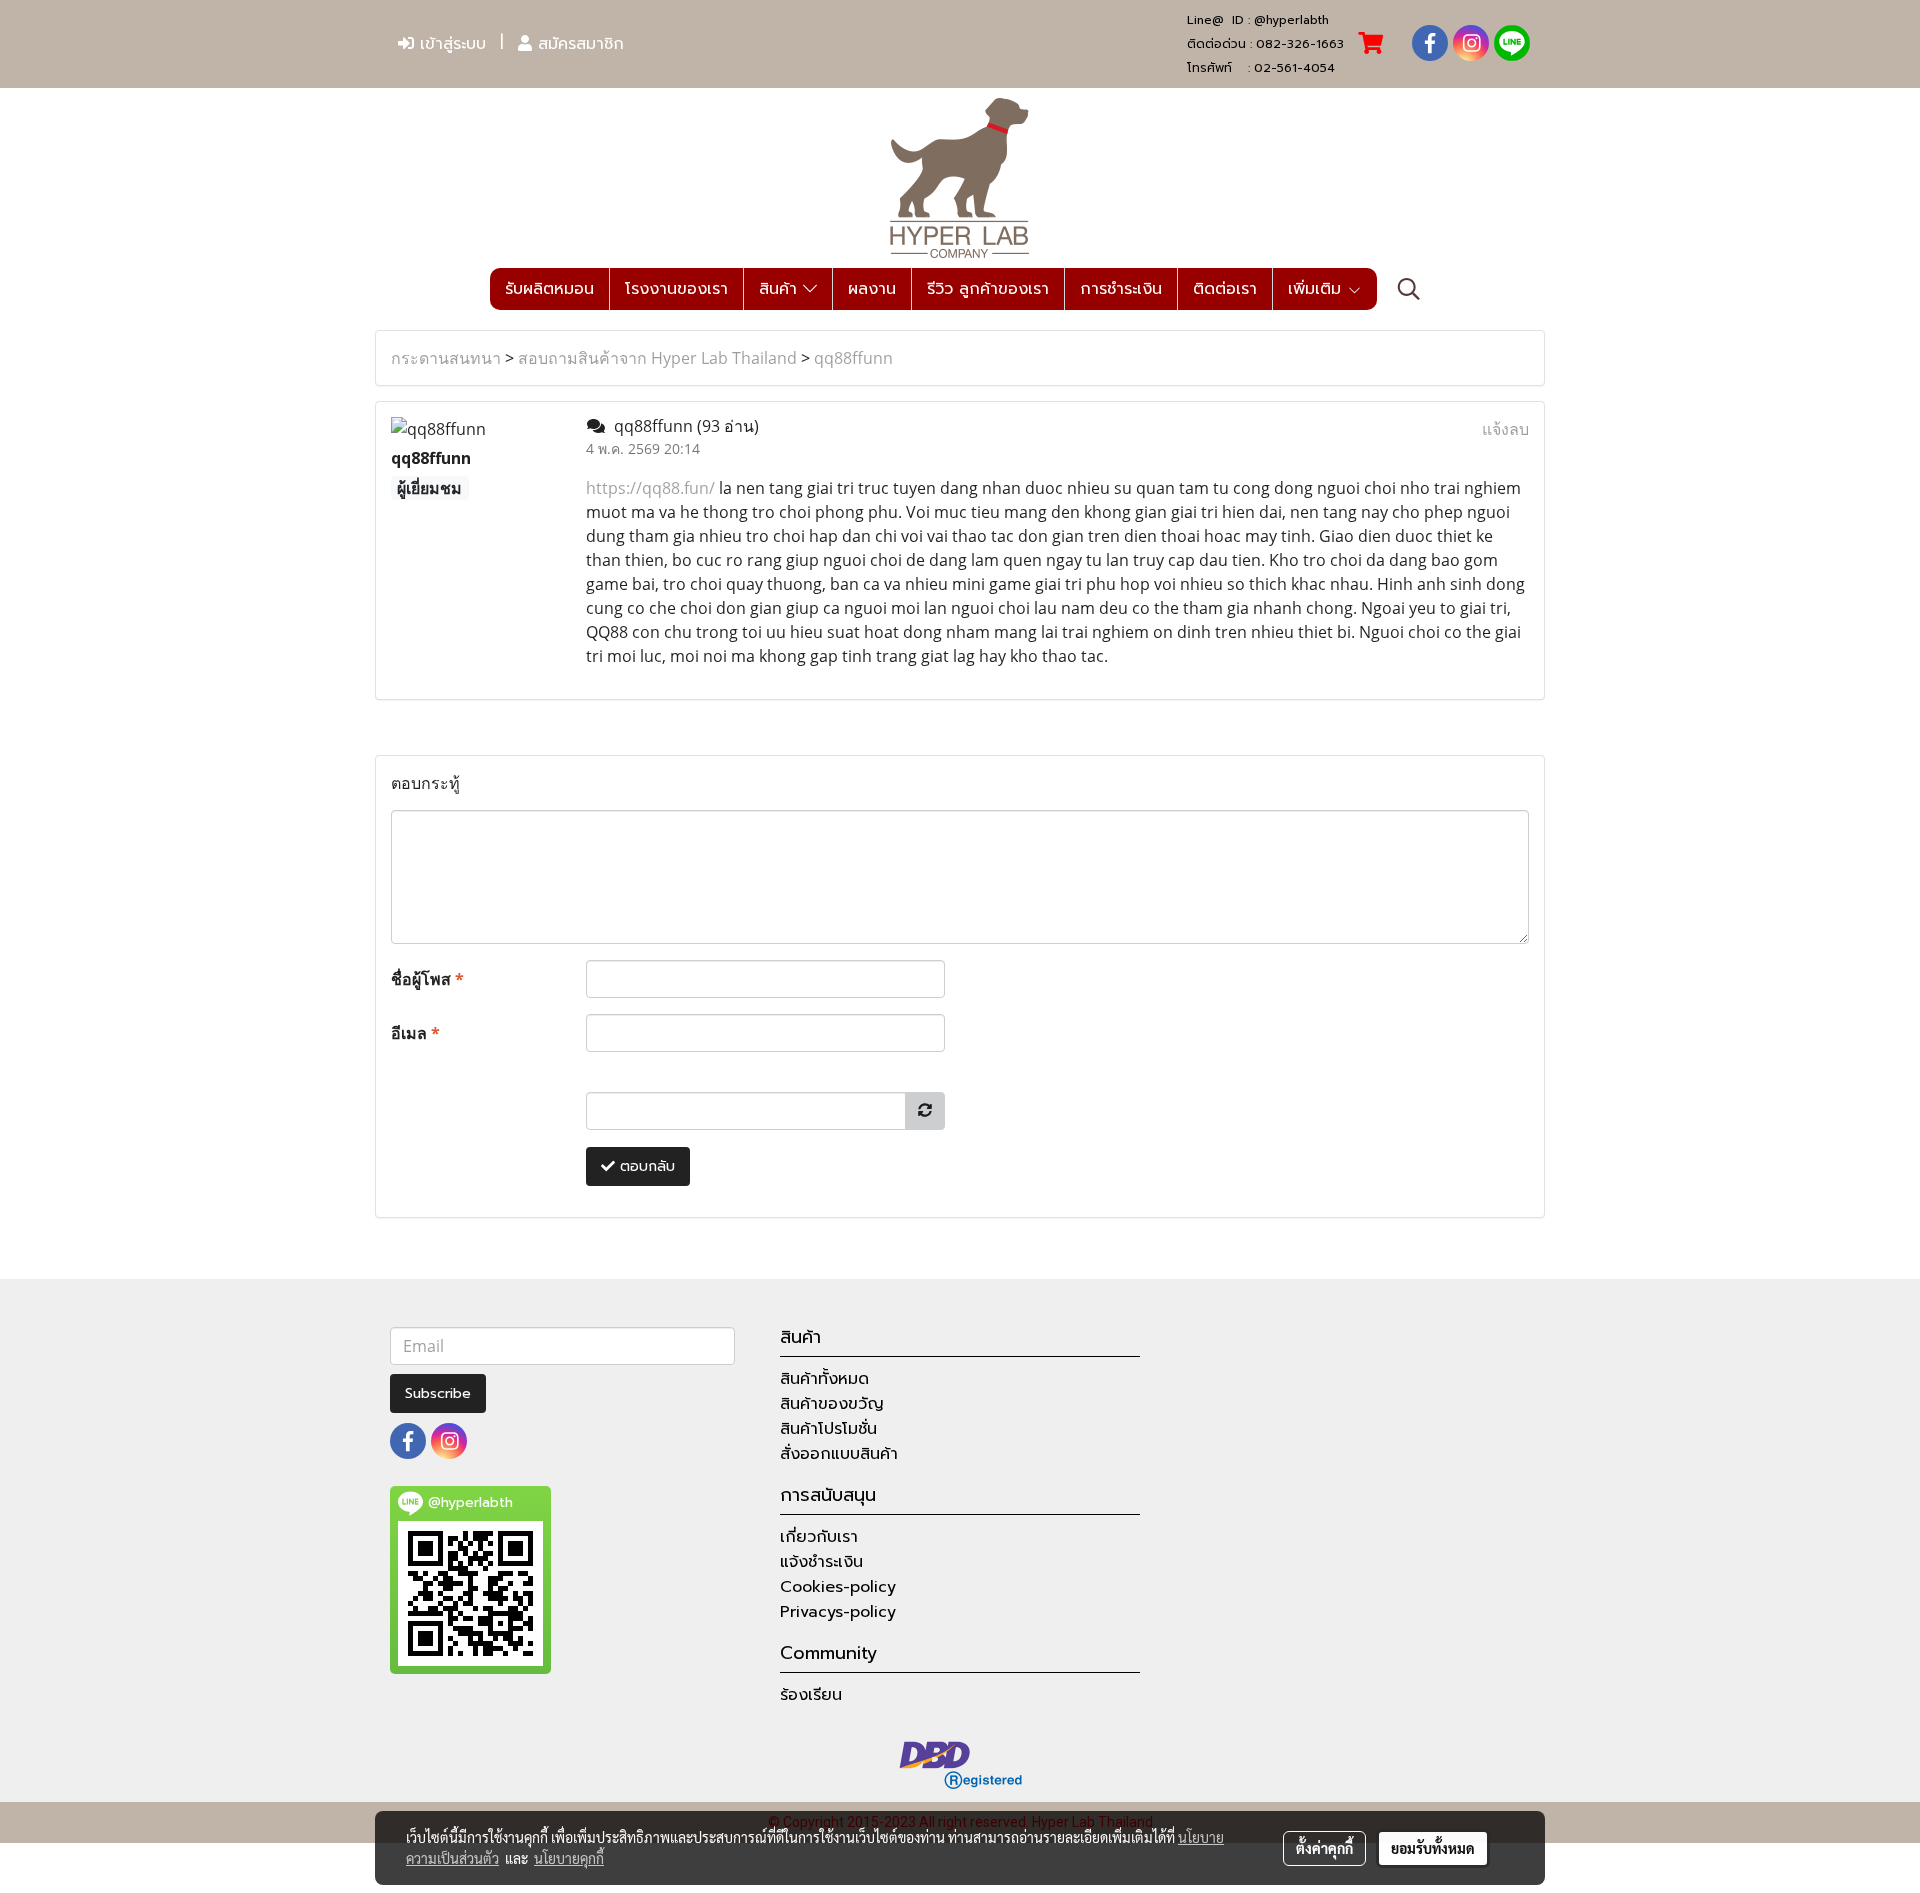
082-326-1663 (1300, 44)
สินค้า (781, 289)
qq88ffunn (853, 358)
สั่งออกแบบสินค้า (839, 1454)
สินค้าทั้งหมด (824, 1379)
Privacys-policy (838, 1612)
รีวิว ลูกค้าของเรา (988, 289)
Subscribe (438, 1393)
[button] (1409, 289)
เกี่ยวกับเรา (819, 1537)
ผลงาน (872, 289)
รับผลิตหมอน (549, 289)
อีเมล (415, 1033)
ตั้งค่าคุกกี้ (1324, 1848)
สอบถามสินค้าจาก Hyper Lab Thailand (657, 358)
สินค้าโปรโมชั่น (828, 1429)
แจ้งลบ (1505, 429)
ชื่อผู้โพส (427, 979)
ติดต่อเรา (1225, 289)
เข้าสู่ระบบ (450, 44)
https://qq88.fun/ (650, 488)
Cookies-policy (838, 1587)
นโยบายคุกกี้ (569, 1858)
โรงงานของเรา (676, 289)
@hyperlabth (1291, 20)
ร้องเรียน (811, 1695)
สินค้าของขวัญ (832, 1404)
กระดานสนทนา (446, 358)
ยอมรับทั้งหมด (1433, 1848)
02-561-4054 (1294, 68)
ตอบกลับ (645, 1166)
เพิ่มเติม (1317, 289)
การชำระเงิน (1121, 289)
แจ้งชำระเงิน (821, 1562)
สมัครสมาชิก (578, 44)
